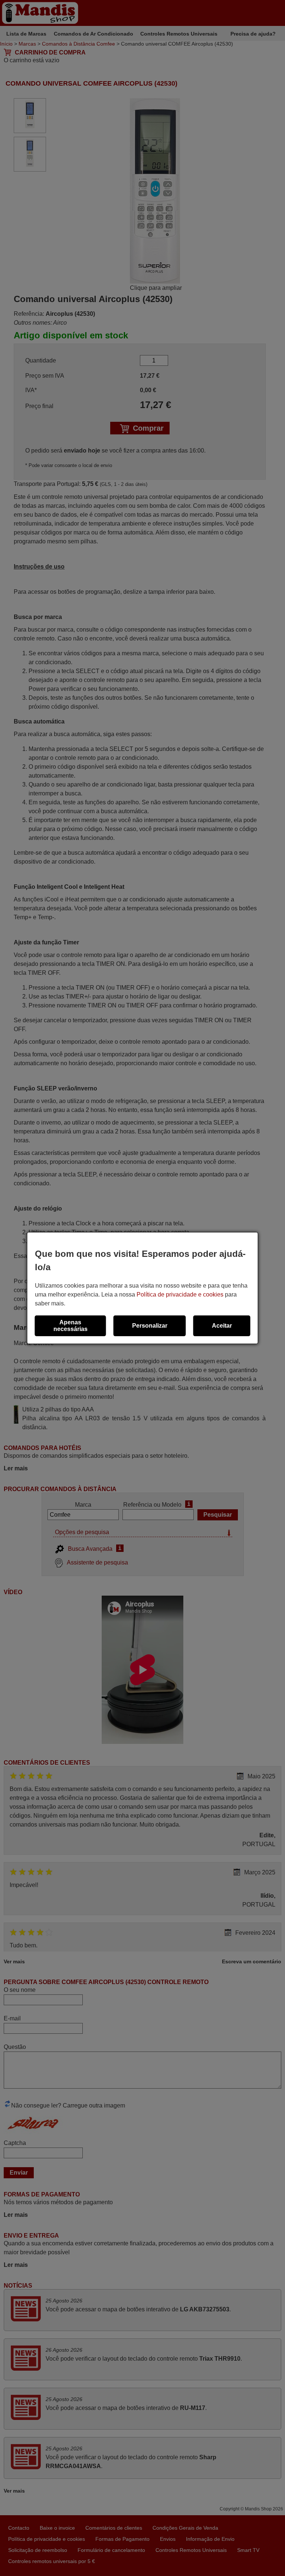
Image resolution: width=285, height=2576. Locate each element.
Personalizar (150, 1326)
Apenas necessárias (71, 1326)
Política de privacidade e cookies (180, 1294)
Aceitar (222, 1326)
